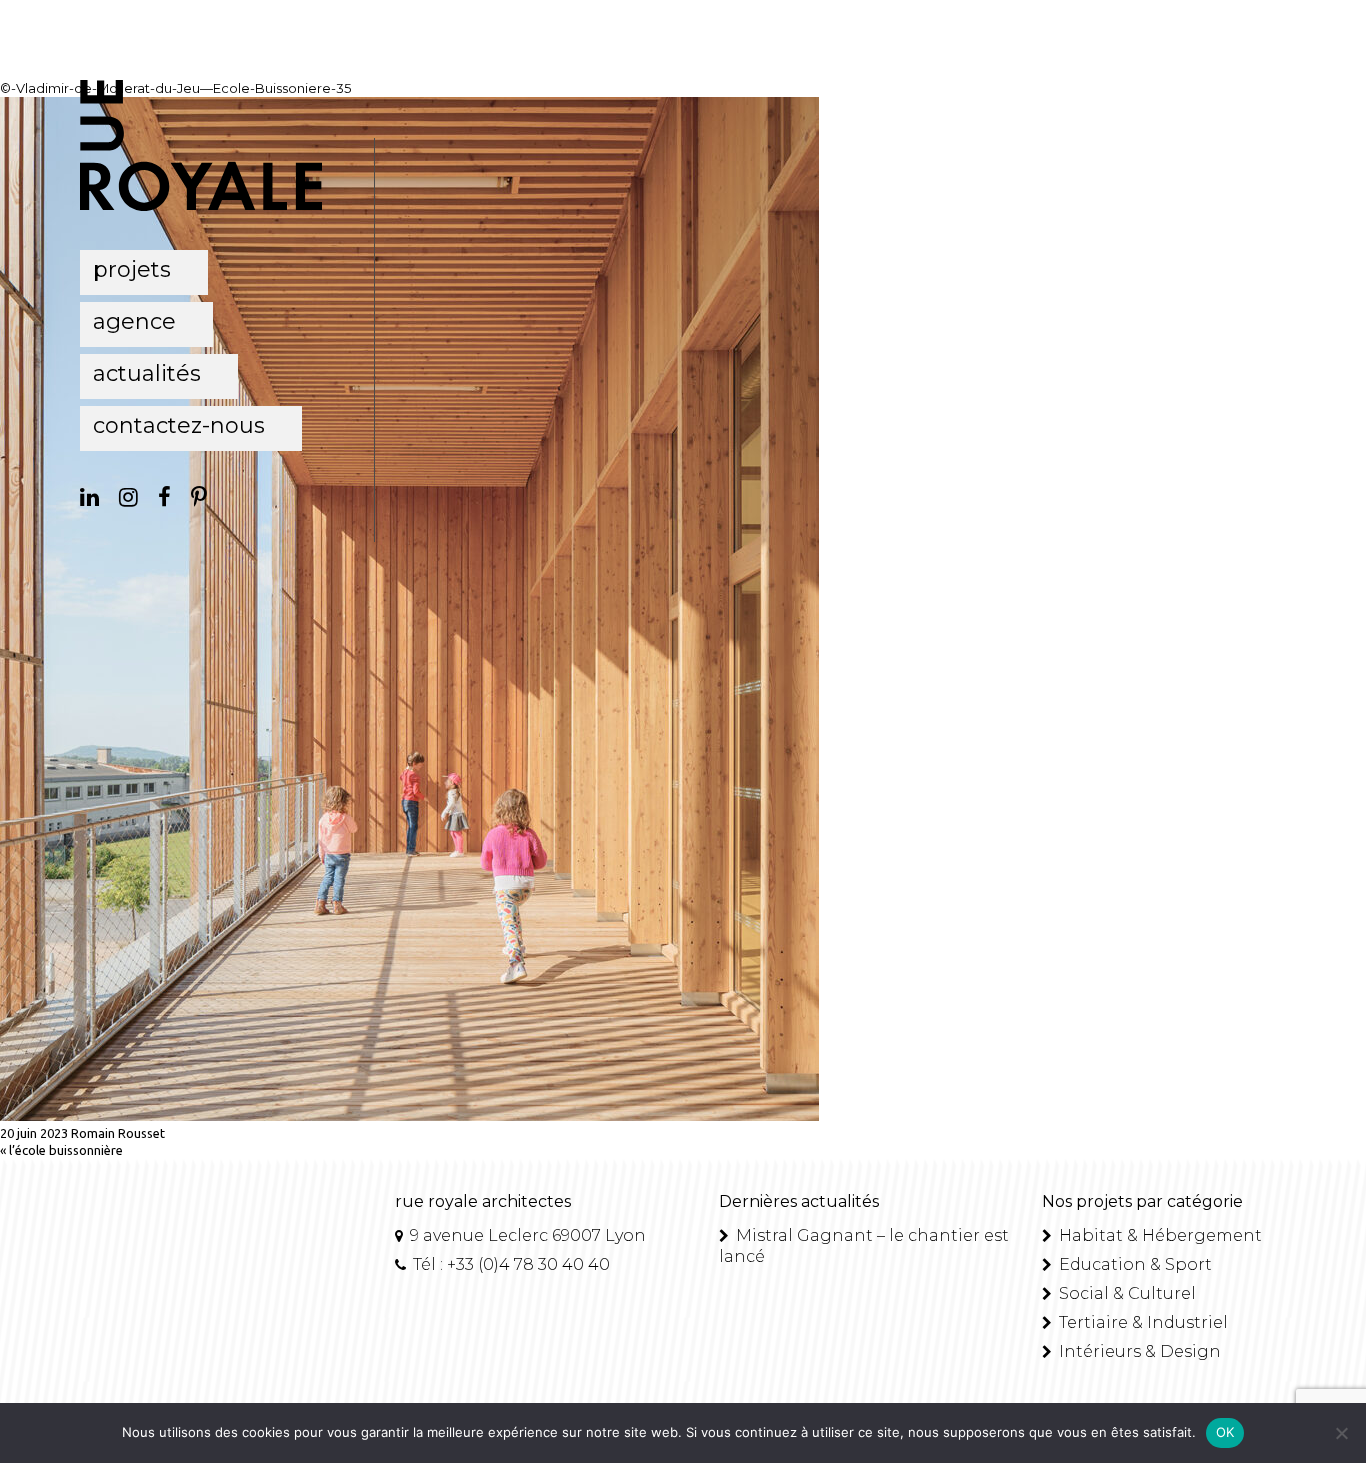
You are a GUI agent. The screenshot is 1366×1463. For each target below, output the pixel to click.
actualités (147, 373)
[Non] (1341, 1433)
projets (132, 269)
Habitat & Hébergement (1158, 1235)
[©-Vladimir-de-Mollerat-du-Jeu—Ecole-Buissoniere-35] (409, 1116)
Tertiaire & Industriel (1141, 1322)
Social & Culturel (1125, 1293)
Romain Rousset (118, 1133)
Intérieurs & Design (1138, 1351)
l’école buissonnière (66, 1150)
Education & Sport (1133, 1264)
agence (134, 321)
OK (1225, 1432)
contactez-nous (179, 425)
